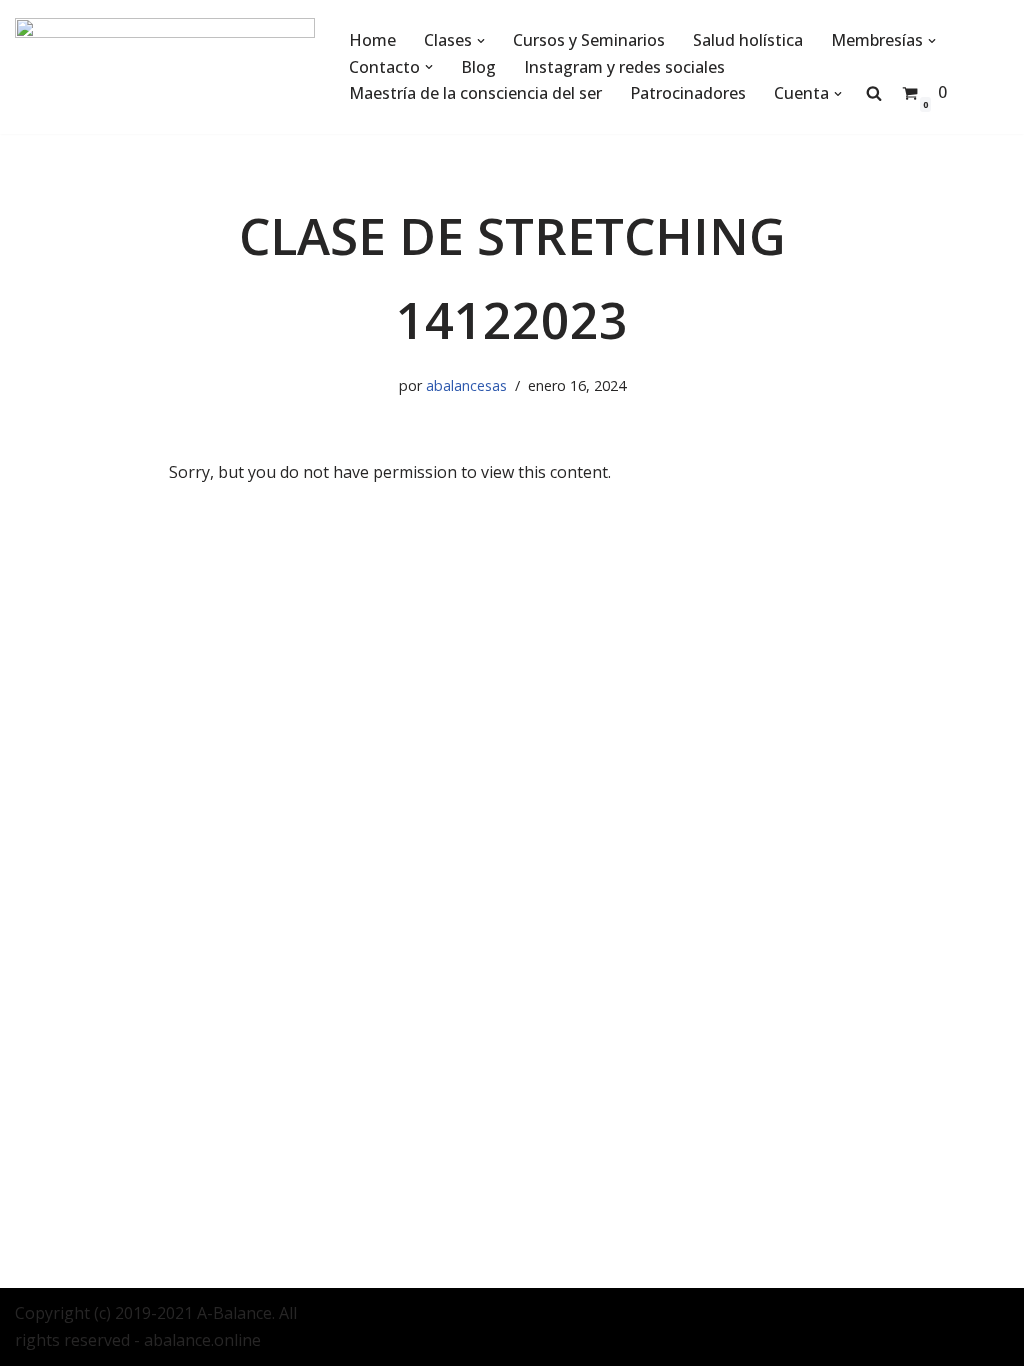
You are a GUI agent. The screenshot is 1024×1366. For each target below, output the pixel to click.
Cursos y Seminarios (589, 40)
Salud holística (748, 40)
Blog (478, 67)
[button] (481, 41)
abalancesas (466, 385)
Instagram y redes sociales (624, 67)
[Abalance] (165, 67)
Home (372, 40)
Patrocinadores (688, 93)
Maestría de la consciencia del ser (475, 93)
